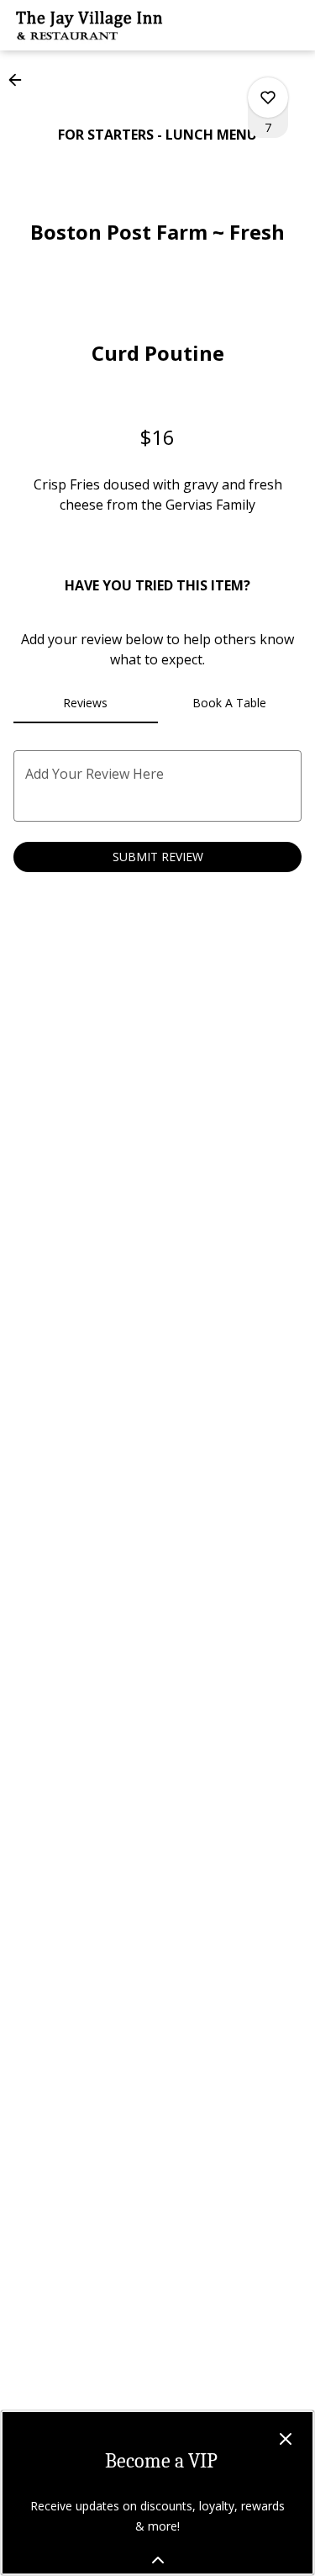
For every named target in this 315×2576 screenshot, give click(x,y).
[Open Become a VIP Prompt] (158, 2560)
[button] (20, 80)
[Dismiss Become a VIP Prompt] (286, 2439)
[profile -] (249, 24)
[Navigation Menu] (291, 25)
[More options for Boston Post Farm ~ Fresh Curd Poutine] (268, 98)
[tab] (86, 703)
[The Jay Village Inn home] (89, 25)
